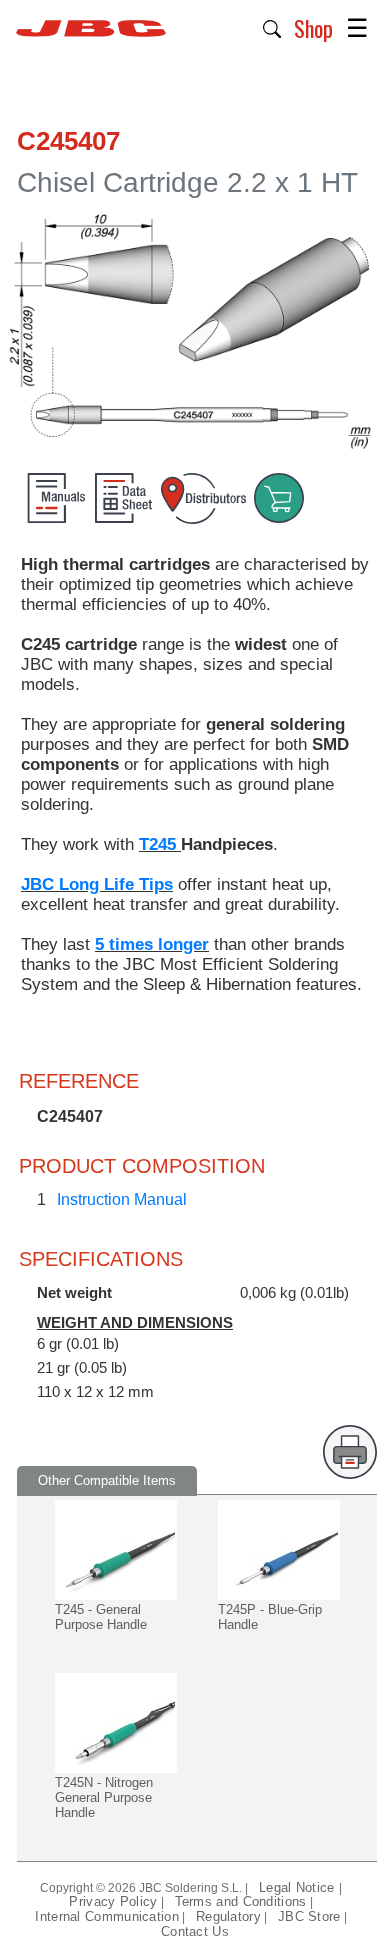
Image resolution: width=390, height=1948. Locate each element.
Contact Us (195, 1931)
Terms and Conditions (241, 1901)
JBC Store (309, 1916)
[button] (272, 27)
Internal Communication (107, 1916)
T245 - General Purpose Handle (101, 1617)
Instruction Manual (122, 1199)
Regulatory (228, 1916)
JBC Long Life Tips (97, 884)
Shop (313, 28)
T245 (160, 844)
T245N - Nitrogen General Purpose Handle (104, 1797)
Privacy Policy (113, 1901)
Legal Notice (299, 1887)
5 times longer (152, 944)
